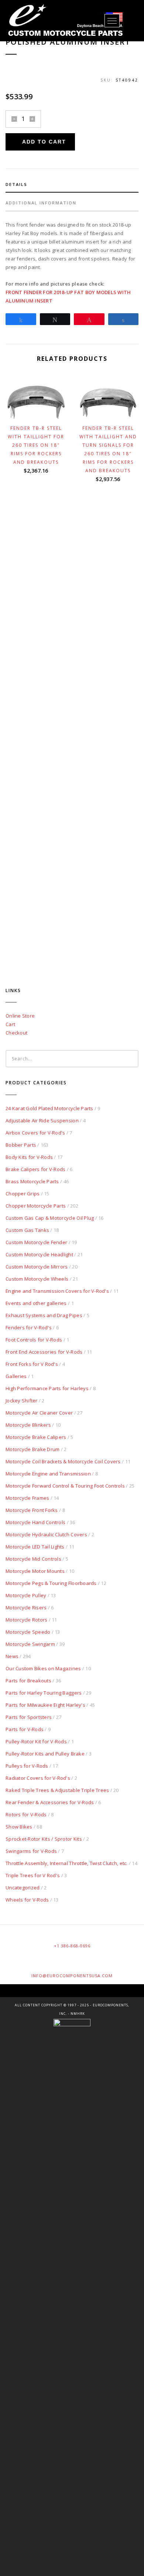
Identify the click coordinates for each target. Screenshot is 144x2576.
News (12, 1656)
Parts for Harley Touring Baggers (44, 1693)
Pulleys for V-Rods (27, 1766)
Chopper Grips (23, 1194)
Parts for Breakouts (28, 1681)
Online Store (20, 1016)
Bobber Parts (21, 1145)
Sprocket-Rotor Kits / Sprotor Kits (44, 1839)
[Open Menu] (112, 21)
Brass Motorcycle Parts (32, 1181)
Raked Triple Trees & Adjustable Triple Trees (57, 1790)
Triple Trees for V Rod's (33, 1875)
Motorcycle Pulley (26, 1595)
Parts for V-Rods (25, 1729)
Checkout (16, 1033)
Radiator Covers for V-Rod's (38, 1778)
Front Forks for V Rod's (32, 1364)
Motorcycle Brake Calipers (36, 1437)
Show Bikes (19, 1827)
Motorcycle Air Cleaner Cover (39, 1413)
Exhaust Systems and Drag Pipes (44, 1315)
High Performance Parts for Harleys (47, 1388)
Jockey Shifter (22, 1401)
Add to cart (44, 142)
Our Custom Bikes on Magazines (43, 1668)
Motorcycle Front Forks (32, 1510)
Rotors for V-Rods (26, 1814)
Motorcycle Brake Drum (32, 1449)
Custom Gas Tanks (27, 1230)
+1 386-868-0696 (72, 1946)
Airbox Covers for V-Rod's (35, 1133)
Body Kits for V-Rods (29, 1157)
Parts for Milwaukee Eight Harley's (45, 1705)
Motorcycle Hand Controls (35, 1522)
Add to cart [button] (40, 410)
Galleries (16, 1376)
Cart (10, 1024)
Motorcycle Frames (27, 1498)
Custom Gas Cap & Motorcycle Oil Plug (50, 1218)
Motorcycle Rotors (26, 1620)
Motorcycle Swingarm (30, 1644)
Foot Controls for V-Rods (34, 1340)
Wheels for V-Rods (27, 1900)
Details (16, 184)
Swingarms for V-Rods (31, 1851)
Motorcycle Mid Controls (33, 1559)
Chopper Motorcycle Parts (36, 1206)
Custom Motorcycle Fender (36, 1242)
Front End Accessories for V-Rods (44, 1352)
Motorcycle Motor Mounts (35, 1571)
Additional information (41, 203)
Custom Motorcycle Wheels (37, 1279)
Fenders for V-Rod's (29, 1327)
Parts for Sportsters (29, 1717)
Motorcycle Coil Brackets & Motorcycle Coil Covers (63, 1461)
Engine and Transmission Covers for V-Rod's (57, 1291)
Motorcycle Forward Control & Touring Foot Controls (65, 1486)
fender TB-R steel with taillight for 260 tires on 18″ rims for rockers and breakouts (36, 445)
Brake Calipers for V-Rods (36, 1169)
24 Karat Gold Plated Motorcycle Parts (49, 1108)
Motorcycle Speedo (28, 1632)
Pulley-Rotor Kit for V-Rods (36, 1741)
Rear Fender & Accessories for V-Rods (50, 1802)
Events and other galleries (36, 1303)
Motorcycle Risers (26, 1608)
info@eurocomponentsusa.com (72, 1976)
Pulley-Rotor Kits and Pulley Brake (45, 1754)
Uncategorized (23, 1888)
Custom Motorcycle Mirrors (37, 1267)
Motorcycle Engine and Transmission (48, 1474)
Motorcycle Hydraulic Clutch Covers (46, 1534)
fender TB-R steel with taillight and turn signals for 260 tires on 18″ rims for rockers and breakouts (108, 449)
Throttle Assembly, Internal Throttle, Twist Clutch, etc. (67, 1863)
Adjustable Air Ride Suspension (42, 1120)
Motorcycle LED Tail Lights (35, 1547)
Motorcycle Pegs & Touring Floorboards (51, 1583)
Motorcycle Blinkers (28, 1425)
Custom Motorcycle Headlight (39, 1254)
